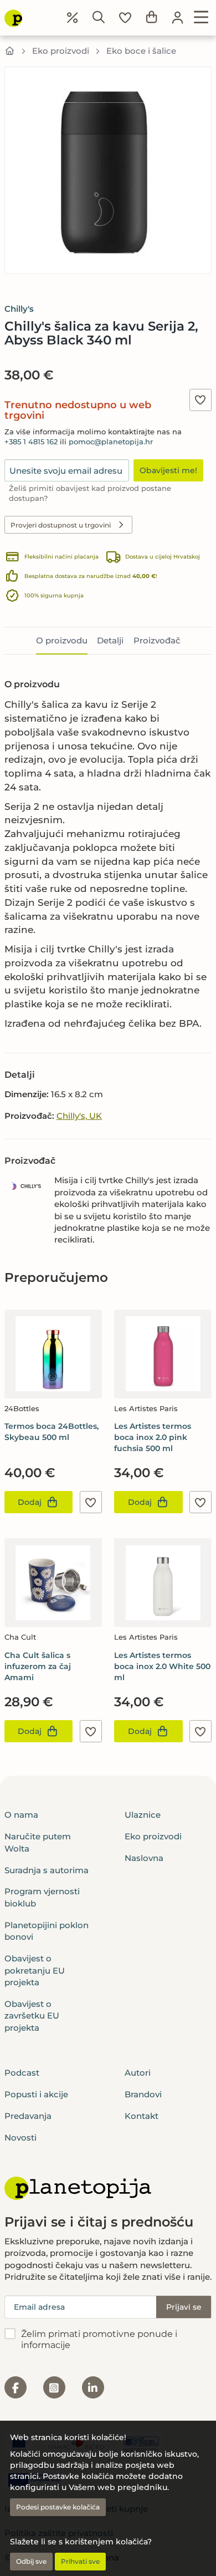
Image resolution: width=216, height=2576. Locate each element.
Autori (138, 2073)
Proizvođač (157, 640)
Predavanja (28, 2116)
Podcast (22, 2073)
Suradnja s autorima (47, 1870)
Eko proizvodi (61, 51)
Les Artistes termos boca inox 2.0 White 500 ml (162, 1666)
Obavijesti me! (168, 470)
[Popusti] (73, 18)
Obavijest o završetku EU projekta (32, 2016)
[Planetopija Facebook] (16, 2387)
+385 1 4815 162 (31, 442)
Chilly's (19, 309)
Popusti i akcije (36, 2094)
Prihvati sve (80, 2561)
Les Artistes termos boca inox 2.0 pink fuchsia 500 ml (153, 1437)
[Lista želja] (125, 18)
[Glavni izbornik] (201, 18)
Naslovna (144, 1858)
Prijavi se (184, 2307)
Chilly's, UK (79, 1116)
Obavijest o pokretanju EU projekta (35, 1970)
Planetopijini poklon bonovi (47, 1931)
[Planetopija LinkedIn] (93, 2387)
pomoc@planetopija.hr (111, 442)
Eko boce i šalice (141, 51)
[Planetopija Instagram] (54, 2387)
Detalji (110, 640)
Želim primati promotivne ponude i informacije (99, 2340)
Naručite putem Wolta (38, 1842)
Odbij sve (31, 2561)
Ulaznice (143, 1815)
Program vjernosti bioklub (42, 1897)
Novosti (20, 2138)
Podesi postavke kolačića (58, 2507)
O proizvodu (62, 640)
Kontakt (142, 2116)
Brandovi (143, 2094)
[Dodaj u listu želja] (200, 400)
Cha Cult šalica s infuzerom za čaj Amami (38, 1666)
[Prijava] (178, 18)
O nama (21, 1815)
